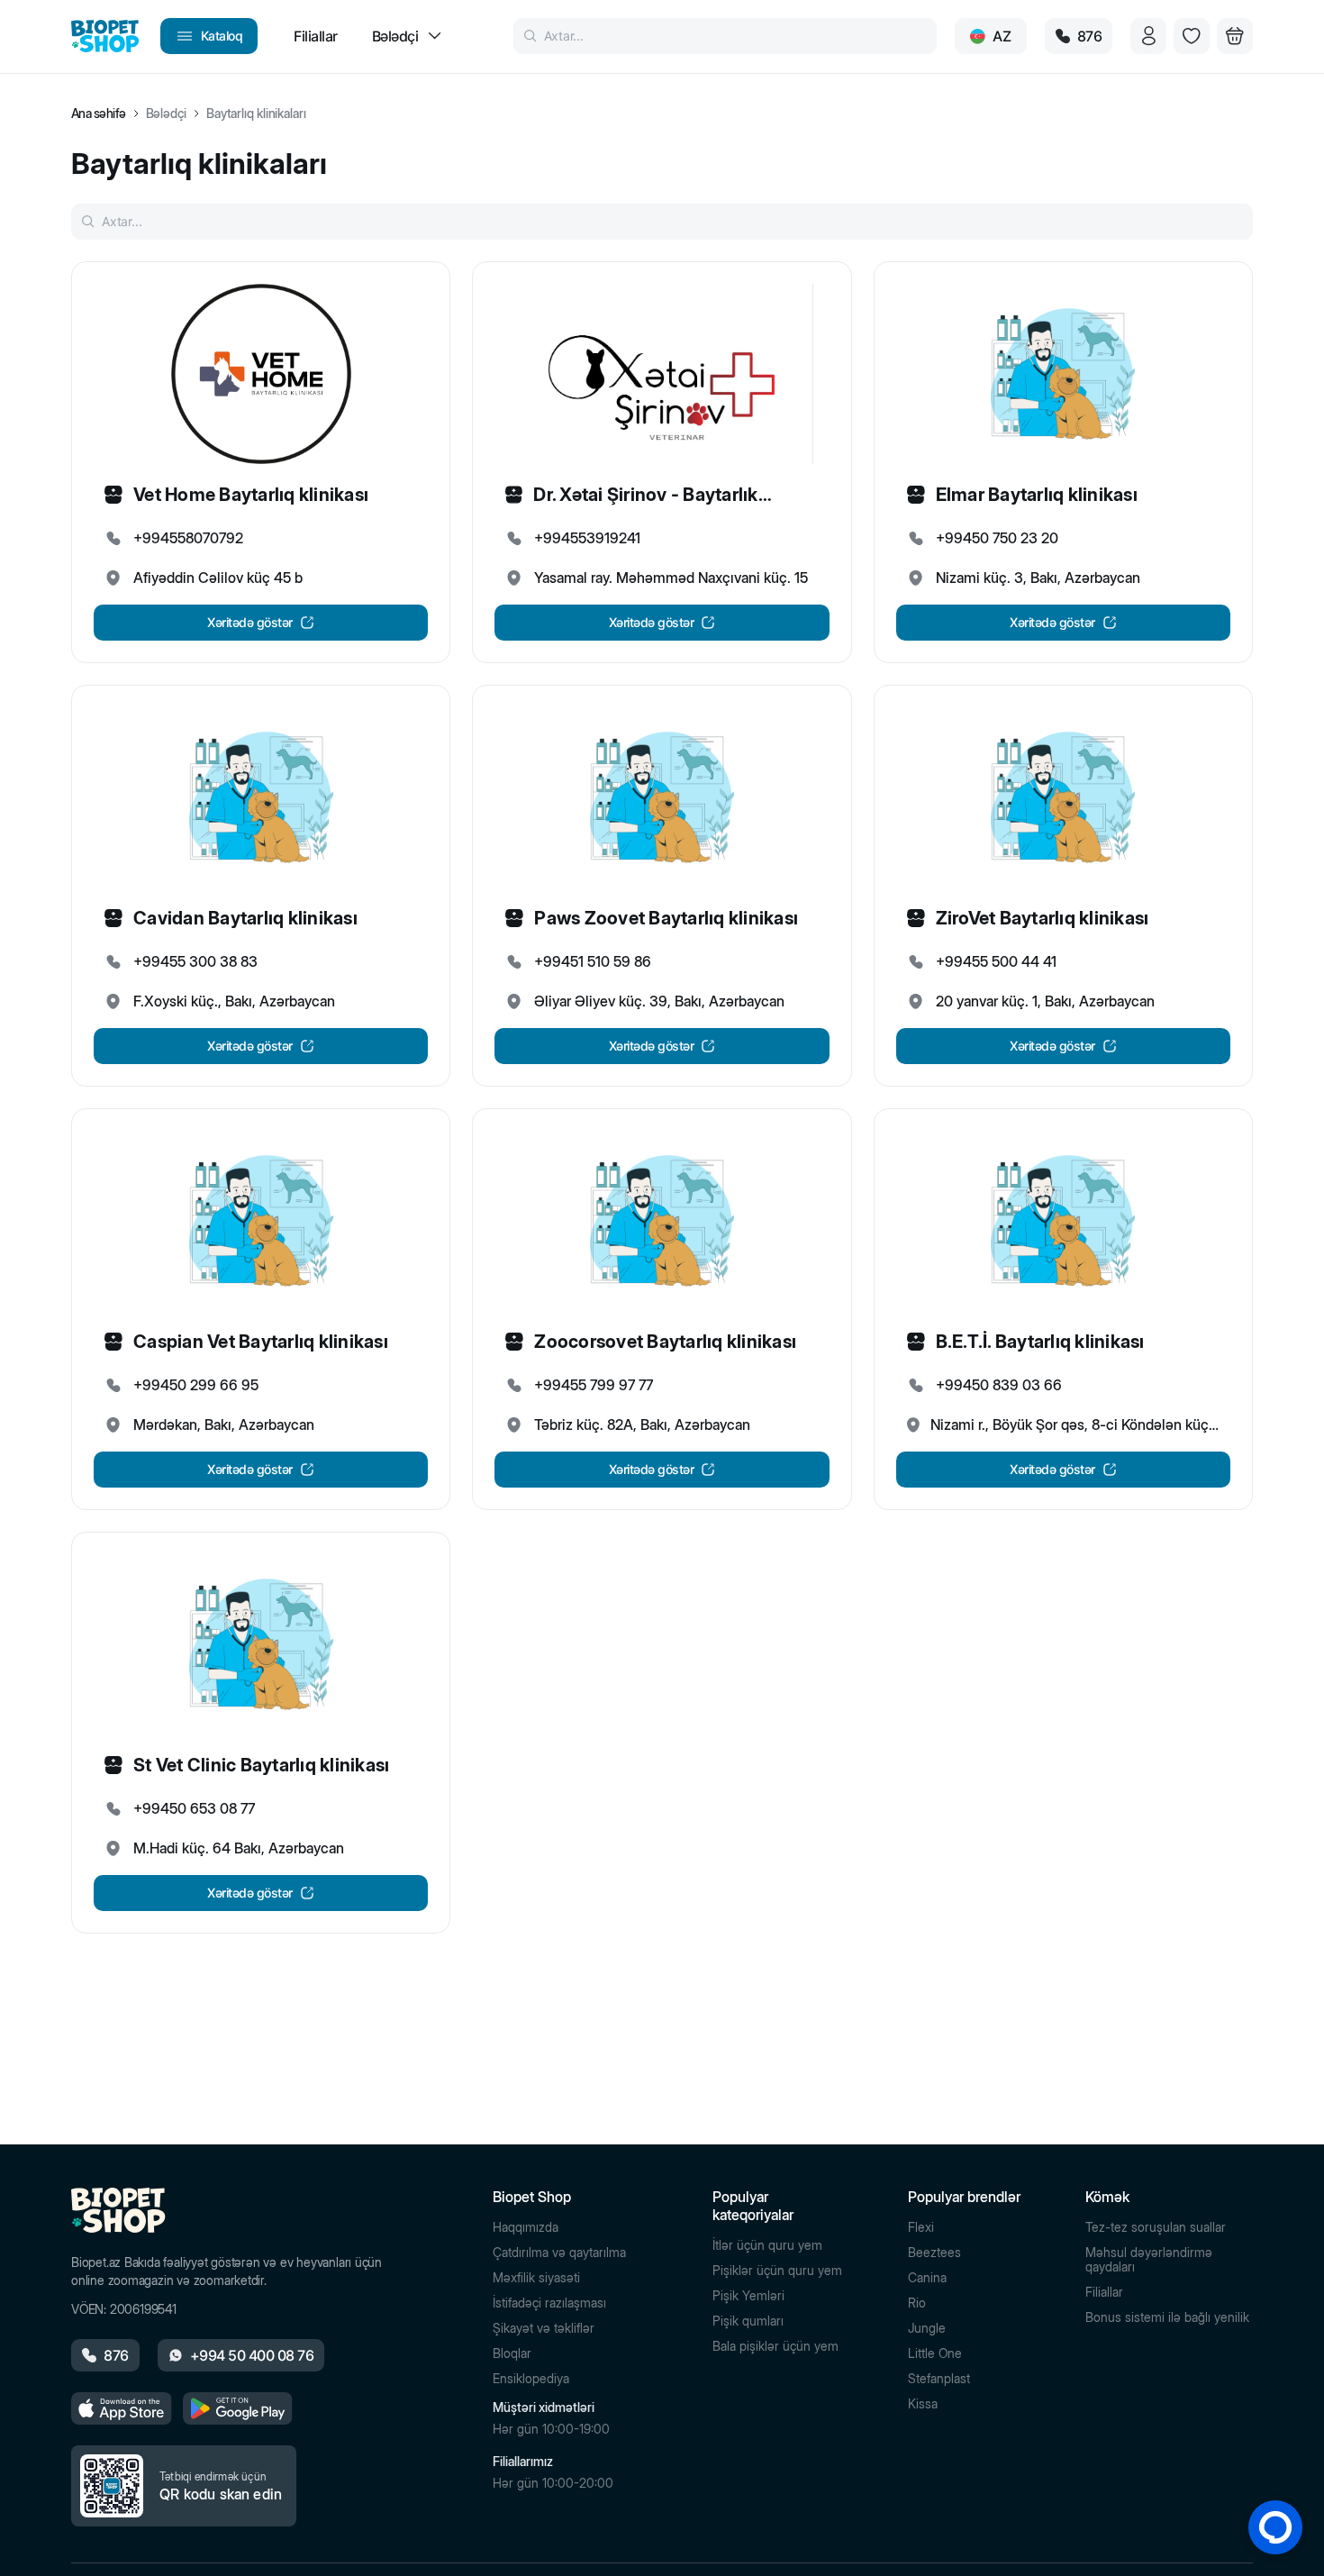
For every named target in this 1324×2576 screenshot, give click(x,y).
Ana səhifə (99, 114)
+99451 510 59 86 (593, 961)
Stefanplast (939, 2379)
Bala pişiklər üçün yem (775, 2346)
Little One (935, 2353)
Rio (917, 2303)
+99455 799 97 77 (594, 1385)
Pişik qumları (748, 2321)
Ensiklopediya (531, 2379)
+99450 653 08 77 (194, 1808)
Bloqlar (512, 2353)
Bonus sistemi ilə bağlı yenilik (1167, 2317)
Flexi (921, 2227)
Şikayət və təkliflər (544, 2328)
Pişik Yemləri (748, 2296)
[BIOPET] (105, 36)
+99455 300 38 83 (195, 961)
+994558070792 (188, 538)
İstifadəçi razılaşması (549, 2303)
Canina (927, 2278)
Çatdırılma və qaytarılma (559, 2253)
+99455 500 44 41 (996, 961)
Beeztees (934, 2253)
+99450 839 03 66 (999, 1385)
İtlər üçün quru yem (767, 2245)
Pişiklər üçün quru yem (777, 2271)
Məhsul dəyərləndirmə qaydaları (1149, 2260)
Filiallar (1104, 2292)
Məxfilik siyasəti (536, 2278)
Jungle (927, 2328)
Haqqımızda (526, 2227)
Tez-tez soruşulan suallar (1156, 2227)
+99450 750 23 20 (997, 538)
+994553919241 (587, 538)
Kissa (923, 2404)
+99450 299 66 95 (196, 1385)
